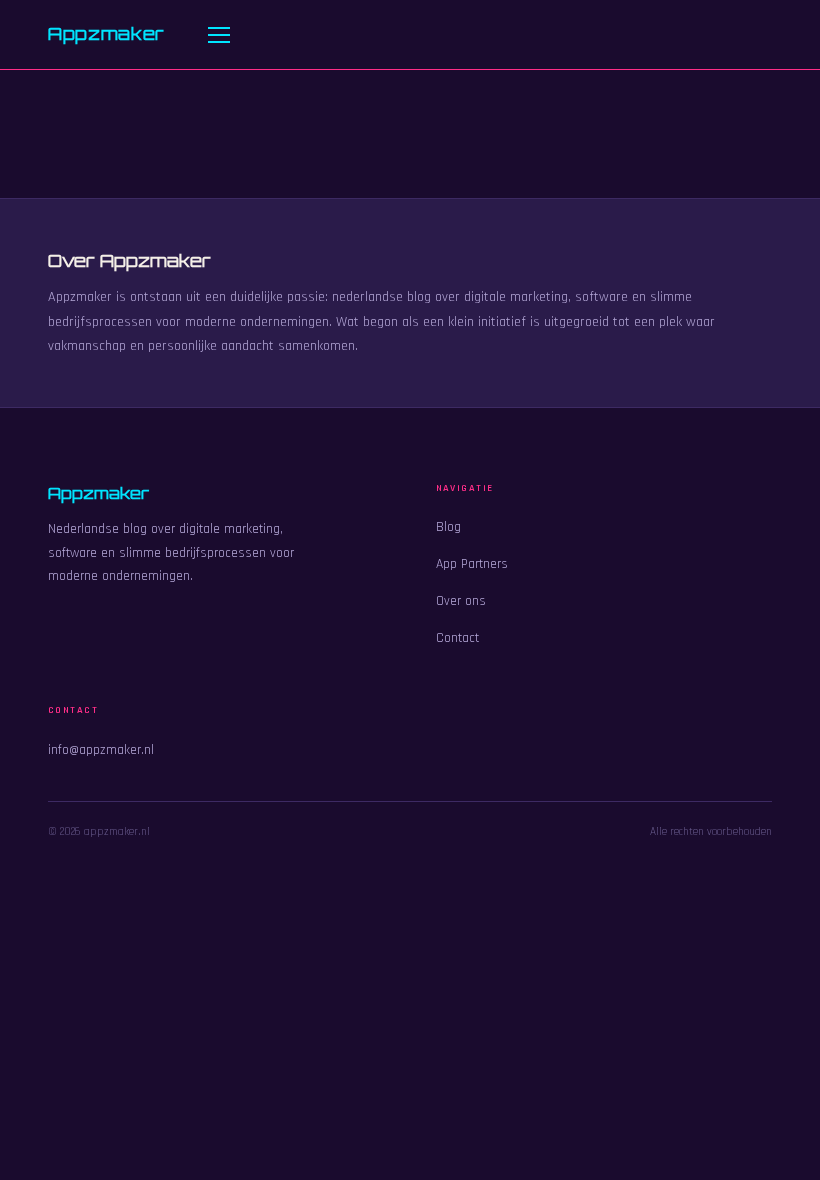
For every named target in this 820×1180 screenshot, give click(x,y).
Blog (448, 527)
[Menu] (219, 35)
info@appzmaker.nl (101, 750)
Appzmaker (106, 33)
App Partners (472, 564)
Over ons (461, 601)
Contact (457, 638)
